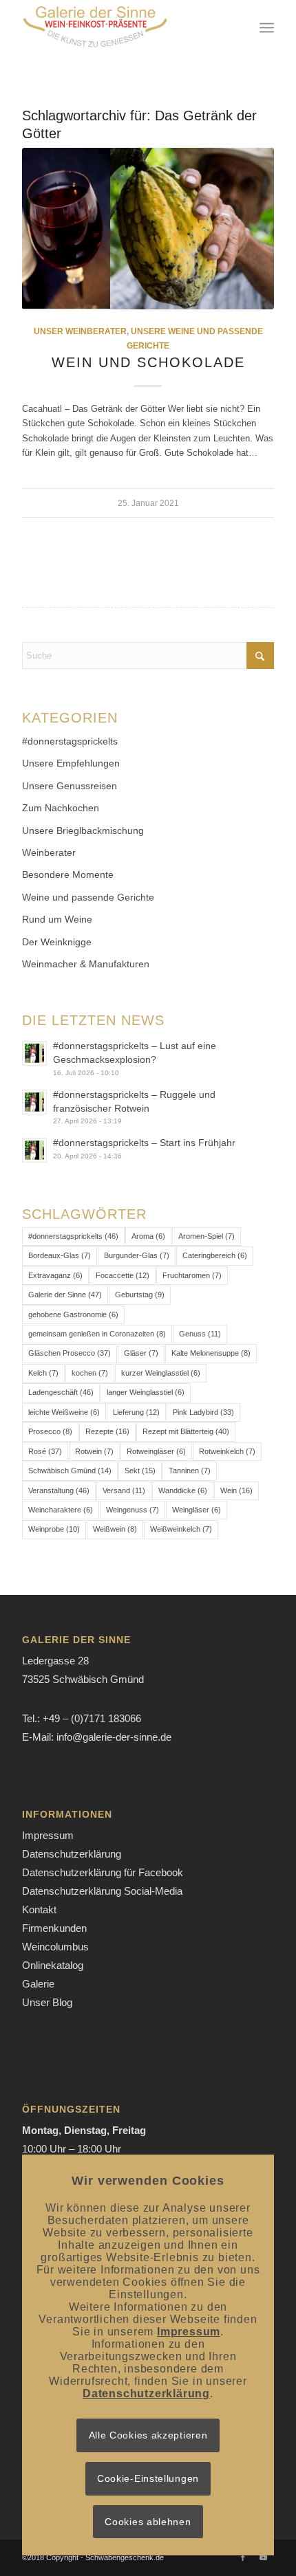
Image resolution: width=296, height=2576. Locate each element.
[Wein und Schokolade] (148, 229)
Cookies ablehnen (148, 2522)
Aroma (148, 1236)
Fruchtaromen (192, 1275)
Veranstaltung (59, 1490)
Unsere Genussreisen (70, 786)
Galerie (38, 1984)
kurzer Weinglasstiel (161, 1373)
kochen (90, 1373)
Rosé (45, 1451)
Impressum (48, 1835)
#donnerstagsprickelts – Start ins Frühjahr (144, 1143)
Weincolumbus (55, 1947)
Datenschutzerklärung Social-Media (102, 1891)
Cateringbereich (215, 1255)
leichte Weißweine (64, 1412)
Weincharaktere (61, 1510)
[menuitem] (267, 27)
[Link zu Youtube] (264, 2557)
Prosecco (50, 1431)
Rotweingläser (156, 1451)
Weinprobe (54, 1529)
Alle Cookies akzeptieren (148, 2435)
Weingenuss (133, 1510)
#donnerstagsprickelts (70, 741)
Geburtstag (140, 1295)
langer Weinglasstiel (146, 1392)
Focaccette (123, 1275)
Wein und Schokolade (148, 362)
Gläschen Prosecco (70, 1353)
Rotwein (94, 1451)
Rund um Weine (57, 919)
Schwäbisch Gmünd (70, 1471)
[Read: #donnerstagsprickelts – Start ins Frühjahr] (34, 1150)
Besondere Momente (68, 874)
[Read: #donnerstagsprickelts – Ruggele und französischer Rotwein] (34, 1102)
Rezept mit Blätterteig (186, 1431)
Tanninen (190, 1471)
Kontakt (39, 1909)
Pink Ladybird (203, 1412)
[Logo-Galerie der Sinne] (123, 27)
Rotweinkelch (227, 1451)
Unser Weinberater (80, 331)
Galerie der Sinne (65, 1295)
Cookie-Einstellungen (148, 2478)
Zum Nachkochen (61, 808)
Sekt (140, 1471)
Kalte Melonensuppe (211, 1353)
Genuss (200, 1334)
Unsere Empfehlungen (71, 763)
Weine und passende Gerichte (88, 897)
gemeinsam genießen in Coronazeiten (97, 1334)
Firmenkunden (54, 1928)
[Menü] (267, 27)
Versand (124, 1490)
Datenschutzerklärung (72, 1854)
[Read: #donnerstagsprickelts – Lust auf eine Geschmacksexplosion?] (34, 1053)
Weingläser (197, 1510)
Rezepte (107, 1431)
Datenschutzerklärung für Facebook (103, 1872)
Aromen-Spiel (207, 1236)
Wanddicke (183, 1490)
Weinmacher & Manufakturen (86, 964)
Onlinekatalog (53, 1965)
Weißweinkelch (181, 1529)
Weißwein (115, 1529)
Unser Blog (47, 2002)
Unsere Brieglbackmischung (83, 830)
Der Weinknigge (57, 942)
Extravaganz (55, 1275)
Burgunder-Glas (137, 1255)
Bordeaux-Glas (60, 1255)
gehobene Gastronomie (73, 1314)
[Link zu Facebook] (243, 2557)
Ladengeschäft (61, 1392)
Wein (236, 1490)
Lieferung (136, 1412)
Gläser (141, 1353)
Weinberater (49, 852)
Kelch (43, 1373)
